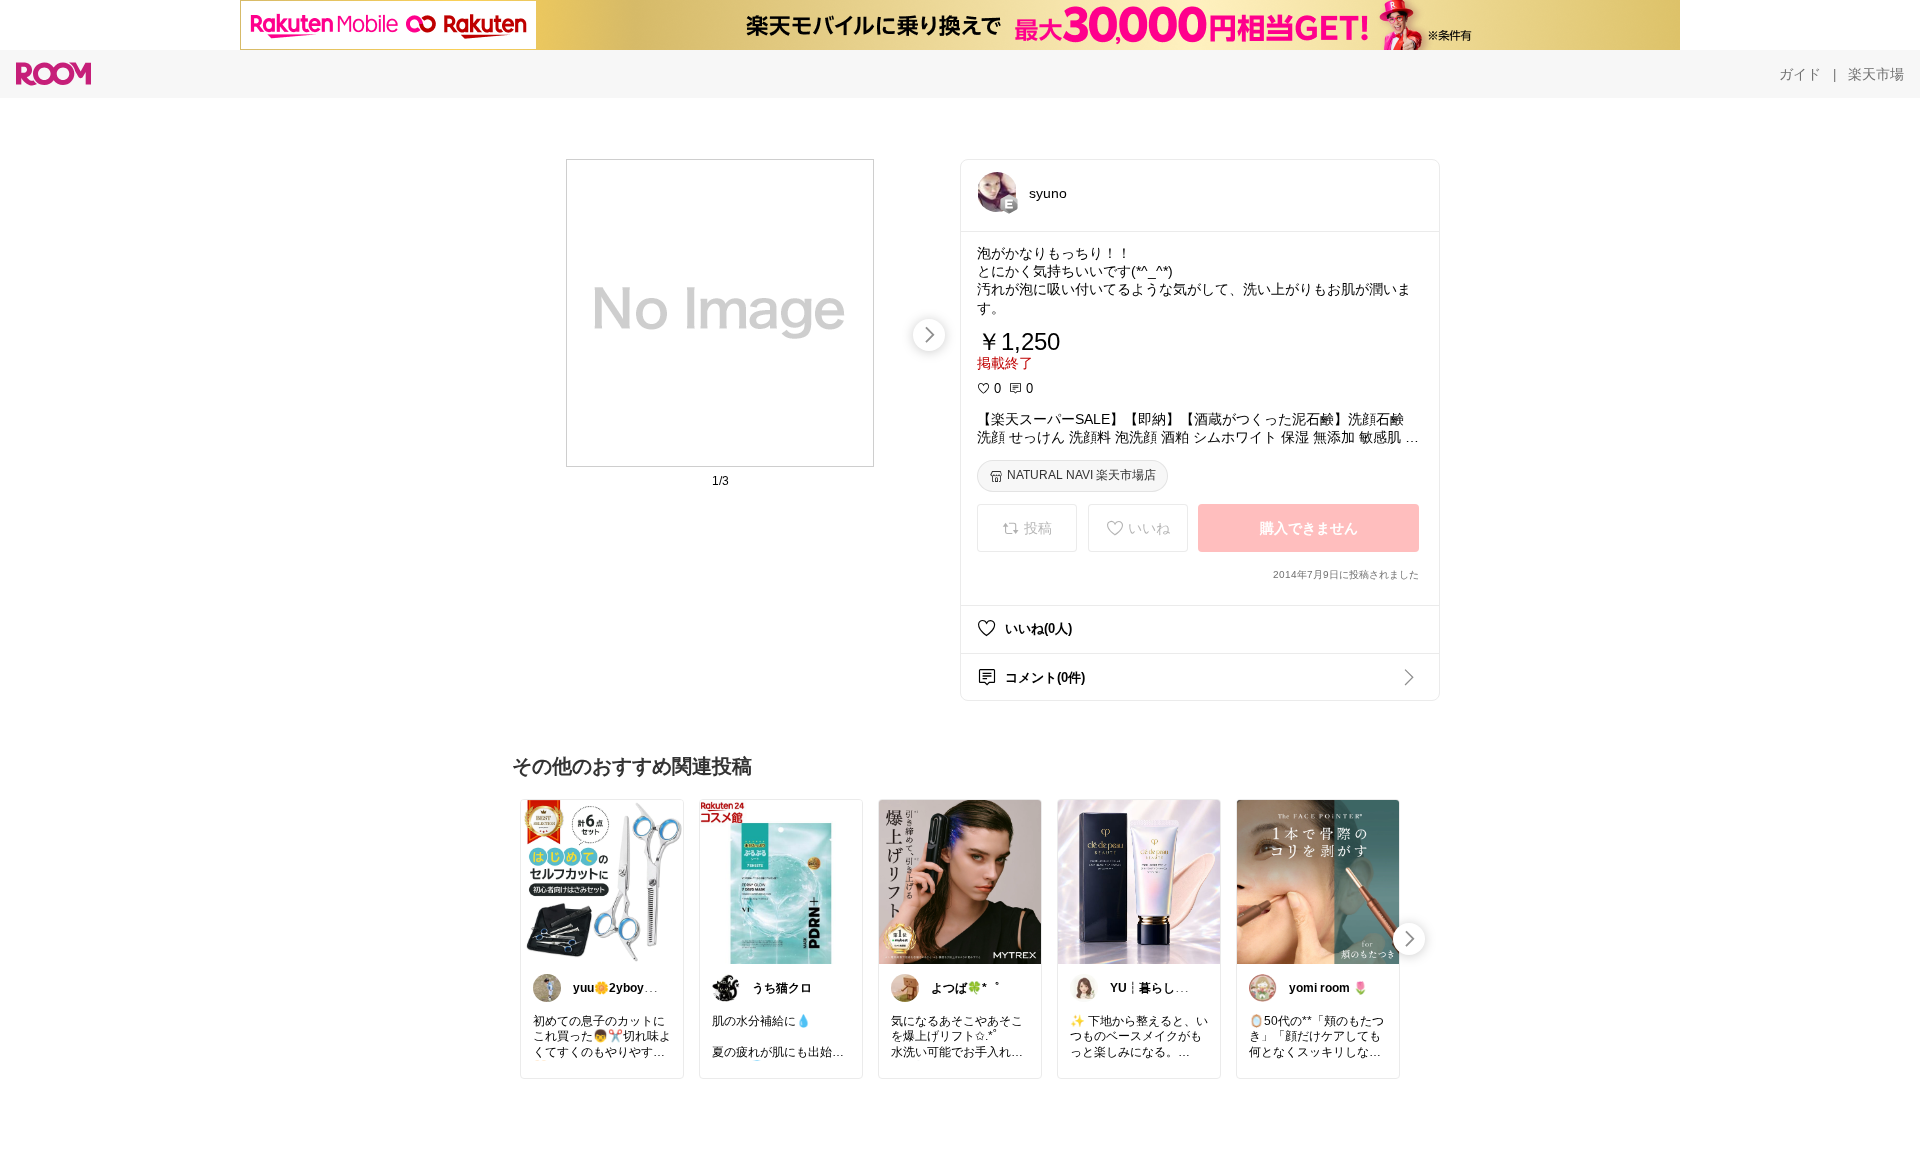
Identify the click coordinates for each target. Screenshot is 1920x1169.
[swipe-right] (929, 335)
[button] (997, 192)
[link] (602, 881)
